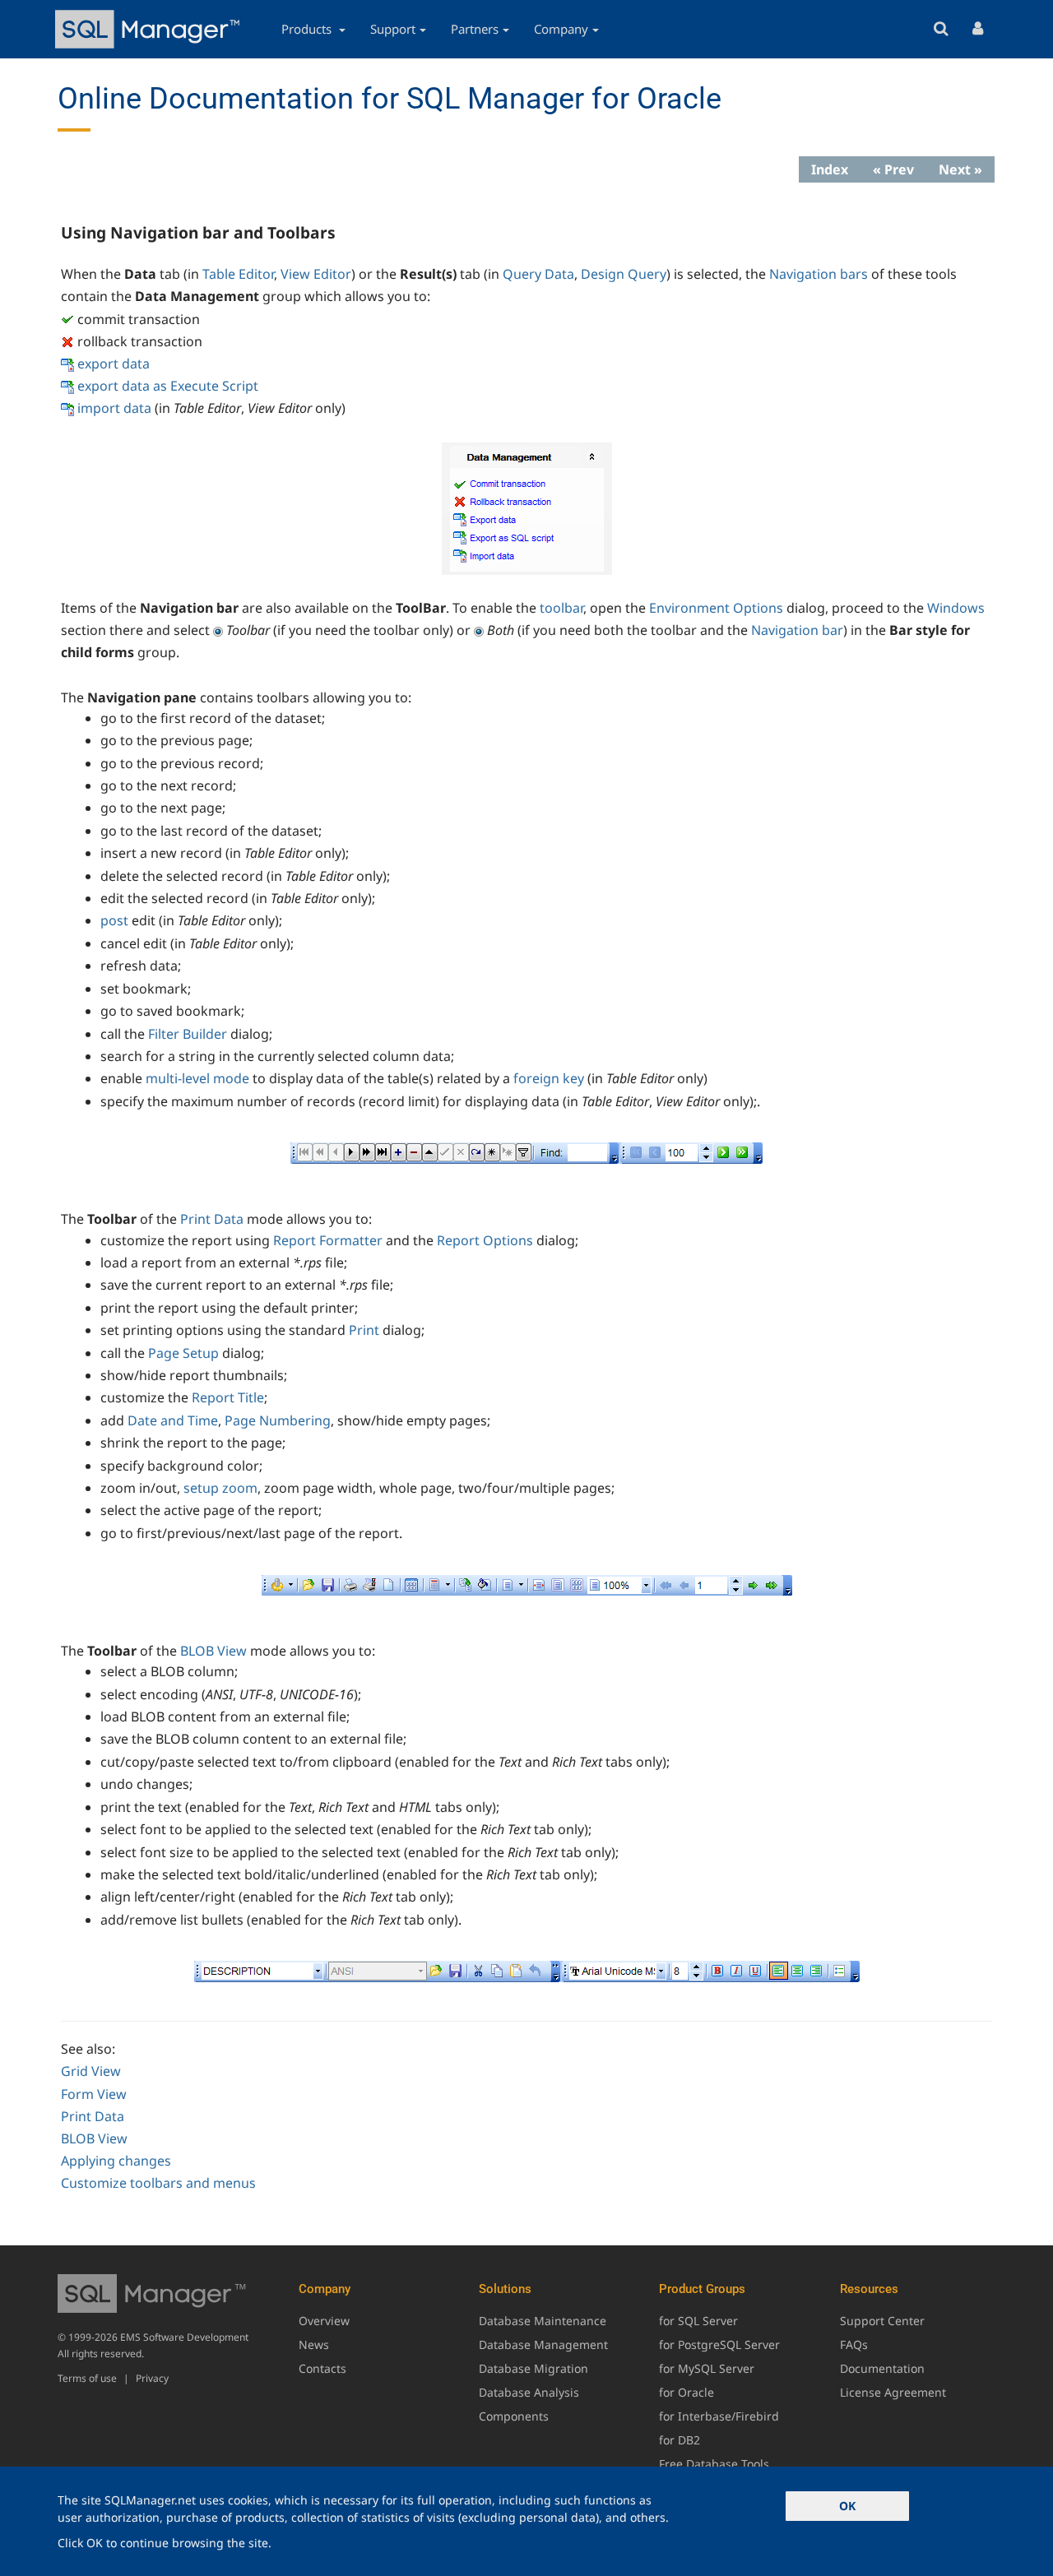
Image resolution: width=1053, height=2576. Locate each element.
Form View (94, 2094)
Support (393, 29)
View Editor (316, 274)
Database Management (543, 2344)
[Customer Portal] (978, 29)
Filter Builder (188, 1034)
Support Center (882, 2321)
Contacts (322, 2368)
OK (847, 2506)
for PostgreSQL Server (719, 2344)
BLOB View (213, 1651)
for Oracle (687, 2392)
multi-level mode (197, 1078)
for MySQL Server (707, 2368)
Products (308, 29)
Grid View (91, 2071)
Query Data (538, 274)
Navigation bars (819, 274)
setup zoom (220, 1488)
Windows (956, 608)
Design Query (624, 274)
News (314, 2344)
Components (514, 2416)
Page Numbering (278, 1420)
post (114, 920)
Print (364, 1330)
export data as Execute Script (168, 386)
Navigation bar (797, 630)
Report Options (485, 1240)
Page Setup (183, 1353)
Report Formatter (328, 1240)
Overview (324, 2321)
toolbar (561, 608)
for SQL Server (698, 2321)
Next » (960, 169)
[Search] (941, 29)
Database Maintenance (543, 2321)
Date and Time (173, 1420)
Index (830, 169)
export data (114, 364)
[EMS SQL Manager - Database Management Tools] (150, 29)
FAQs (854, 2344)
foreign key (549, 1078)
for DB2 (680, 2440)
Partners (475, 29)
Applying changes (116, 2161)
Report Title (228, 1397)
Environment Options (716, 608)
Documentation (882, 2368)
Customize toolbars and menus (158, 2183)
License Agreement (893, 2392)
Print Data (212, 1219)
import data (114, 408)
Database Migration (533, 2368)
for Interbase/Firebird (719, 2416)
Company (561, 29)
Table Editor (238, 274)
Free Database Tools (714, 2464)
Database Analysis (529, 2392)
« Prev (893, 169)
